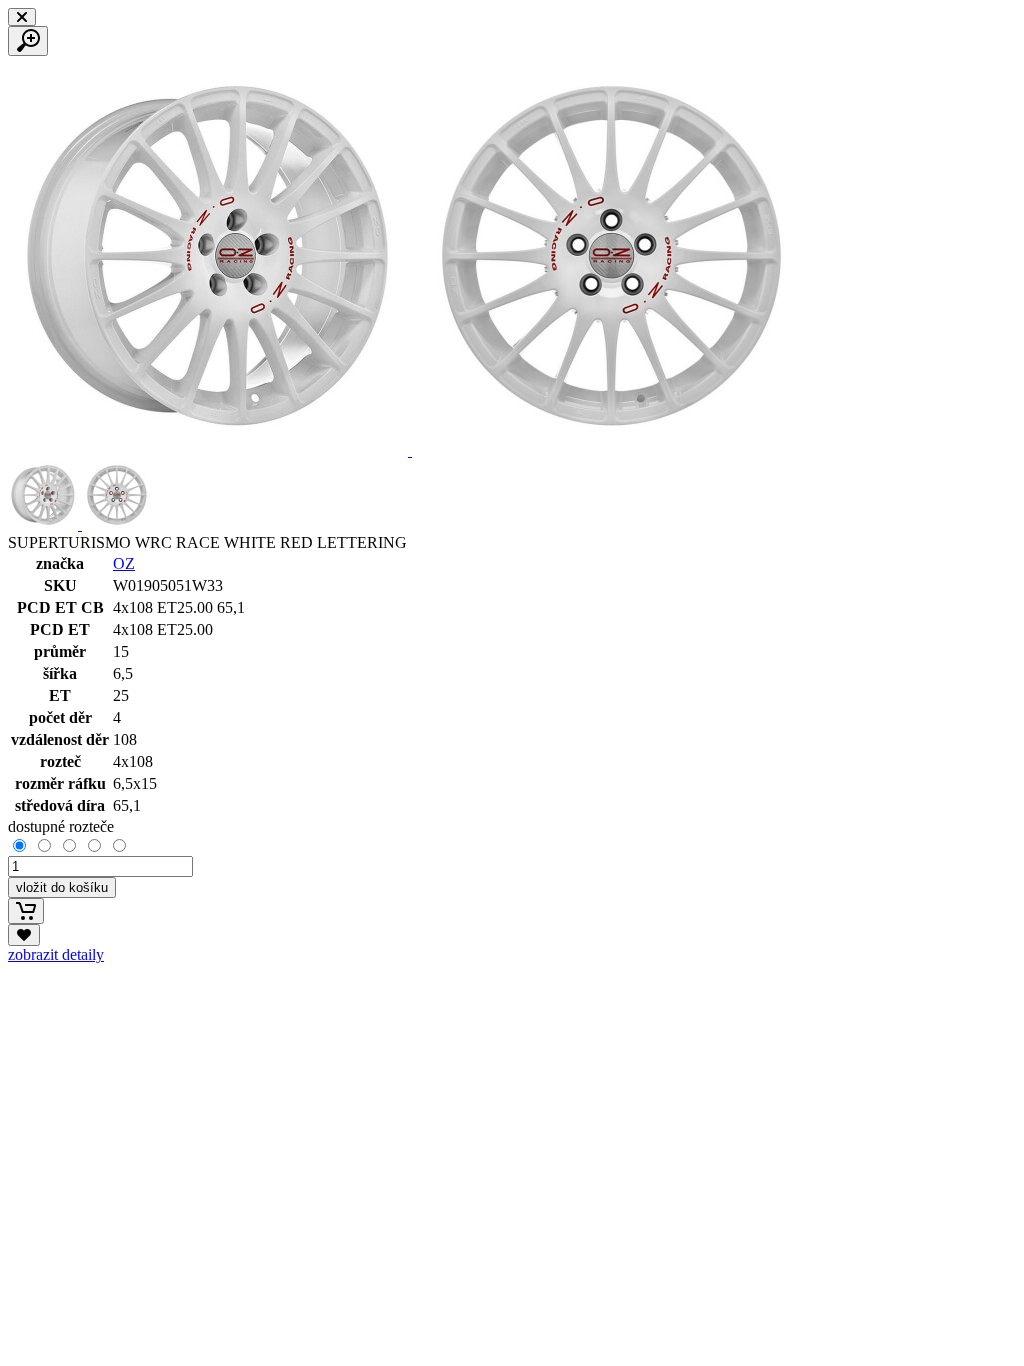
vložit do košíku (62, 887)
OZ (124, 563)
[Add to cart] (26, 911)
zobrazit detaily (56, 954)
